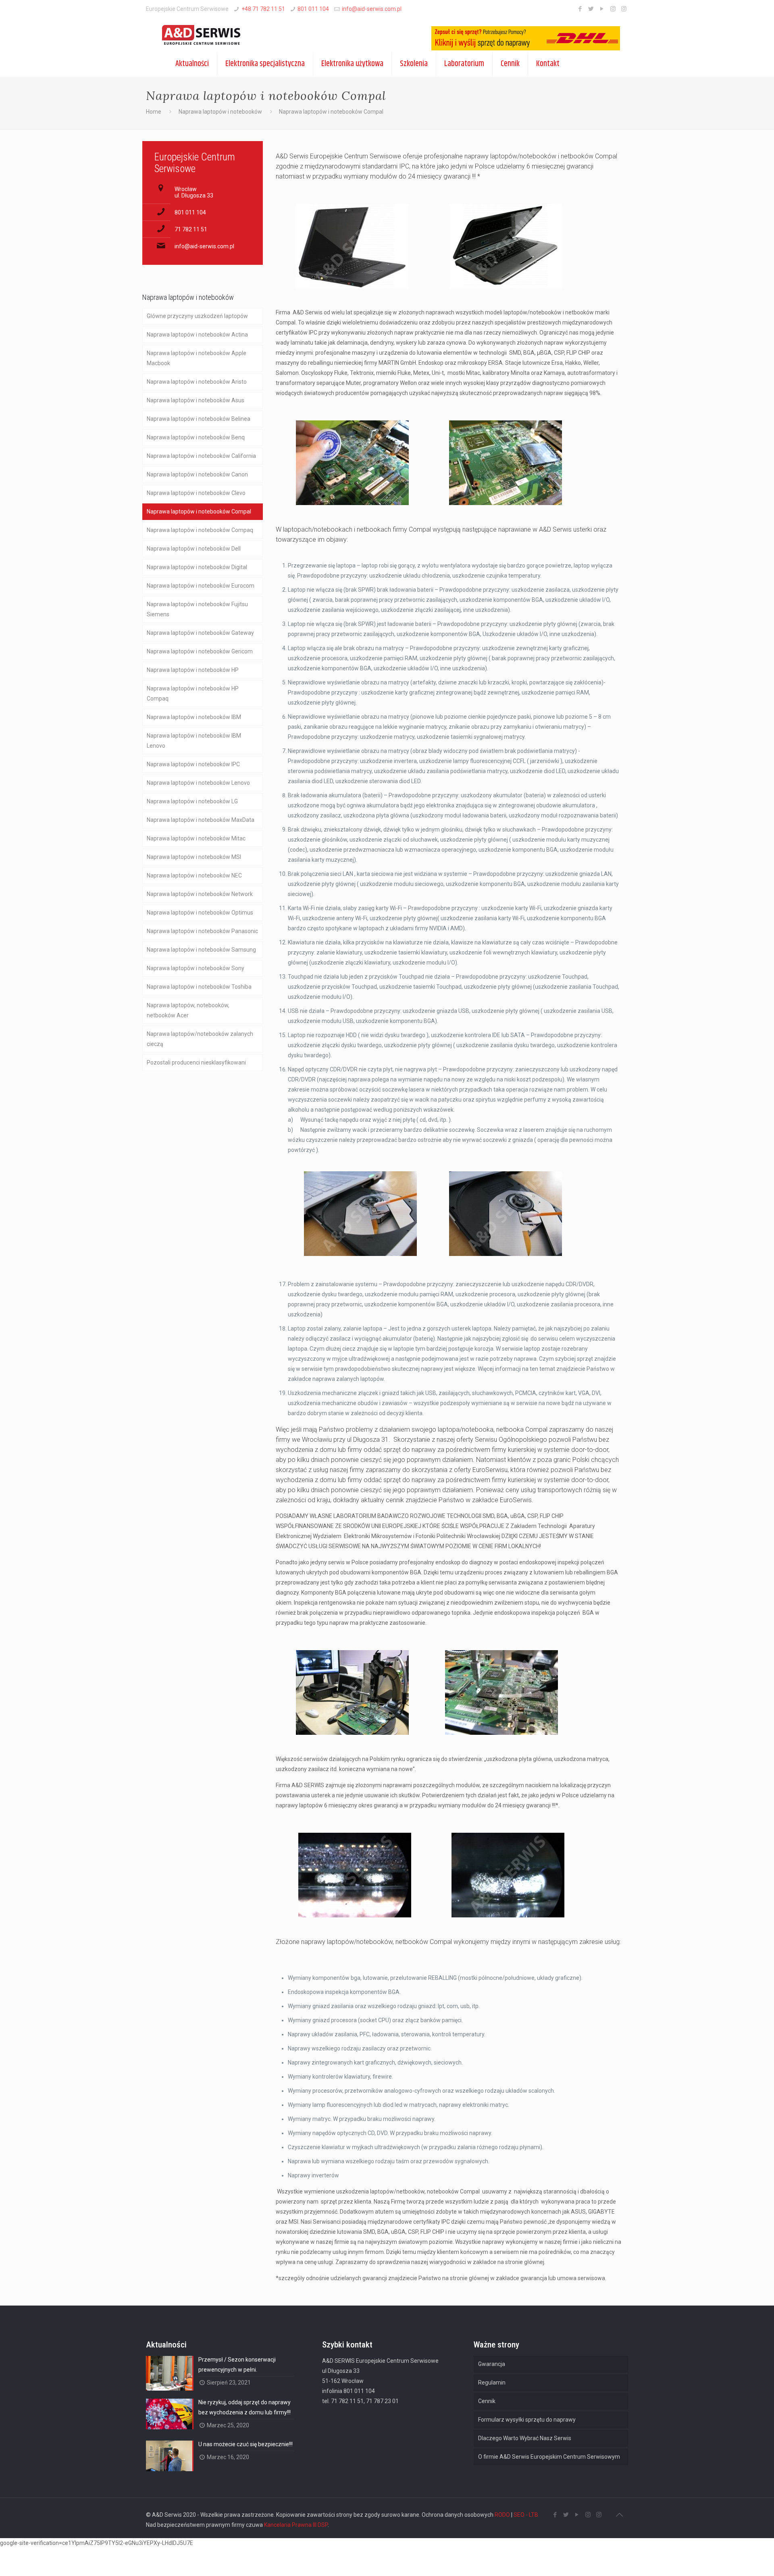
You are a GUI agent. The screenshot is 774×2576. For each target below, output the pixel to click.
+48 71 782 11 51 (263, 9)
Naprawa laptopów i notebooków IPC (193, 764)
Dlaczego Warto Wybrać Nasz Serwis (525, 2438)
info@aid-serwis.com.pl (372, 9)
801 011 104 (313, 9)
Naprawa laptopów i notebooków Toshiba (199, 987)
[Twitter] (591, 9)
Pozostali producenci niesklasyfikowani (196, 1062)
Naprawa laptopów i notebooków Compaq (200, 530)
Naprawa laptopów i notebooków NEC (194, 875)
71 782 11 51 (191, 229)
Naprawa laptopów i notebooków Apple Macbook (197, 358)
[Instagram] (613, 9)
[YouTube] (602, 9)
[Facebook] (580, 9)
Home (154, 112)
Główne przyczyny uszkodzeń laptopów (197, 316)
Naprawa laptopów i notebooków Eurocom (201, 586)
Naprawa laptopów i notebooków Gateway (200, 633)
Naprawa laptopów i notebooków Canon (197, 474)
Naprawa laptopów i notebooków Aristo (197, 382)
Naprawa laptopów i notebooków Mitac (196, 838)
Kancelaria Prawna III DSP (296, 2525)
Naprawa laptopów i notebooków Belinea (199, 419)
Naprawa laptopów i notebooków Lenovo (198, 783)
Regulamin (492, 2383)
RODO (502, 2515)
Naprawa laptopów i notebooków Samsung (201, 950)
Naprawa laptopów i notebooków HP (193, 670)
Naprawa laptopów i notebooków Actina (197, 335)
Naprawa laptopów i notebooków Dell (194, 549)
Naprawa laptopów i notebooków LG (192, 801)
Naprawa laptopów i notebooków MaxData (201, 820)
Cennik (487, 2401)
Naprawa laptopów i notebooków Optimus (200, 913)
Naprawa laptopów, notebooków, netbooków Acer (188, 1010)
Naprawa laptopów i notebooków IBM (194, 717)
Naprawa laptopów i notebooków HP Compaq (193, 693)
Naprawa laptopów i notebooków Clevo (196, 493)
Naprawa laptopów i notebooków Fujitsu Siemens (197, 609)
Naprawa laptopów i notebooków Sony (196, 968)
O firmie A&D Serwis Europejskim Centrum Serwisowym (549, 2457)
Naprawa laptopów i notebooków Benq (196, 437)
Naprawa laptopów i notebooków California (201, 456)
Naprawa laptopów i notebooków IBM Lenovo (194, 741)
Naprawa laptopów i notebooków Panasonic (202, 931)
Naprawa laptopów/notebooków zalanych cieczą (200, 1039)
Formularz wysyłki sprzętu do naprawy (527, 2420)
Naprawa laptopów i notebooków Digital (197, 567)
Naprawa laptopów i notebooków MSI (194, 857)
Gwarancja (492, 2364)
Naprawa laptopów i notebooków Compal (199, 511)
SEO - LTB (526, 2515)
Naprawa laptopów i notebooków (220, 112)
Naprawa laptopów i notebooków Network (200, 894)
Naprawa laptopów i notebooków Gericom (200, 651)
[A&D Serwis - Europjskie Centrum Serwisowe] (196, 35)
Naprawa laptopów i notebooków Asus (196, 400)
